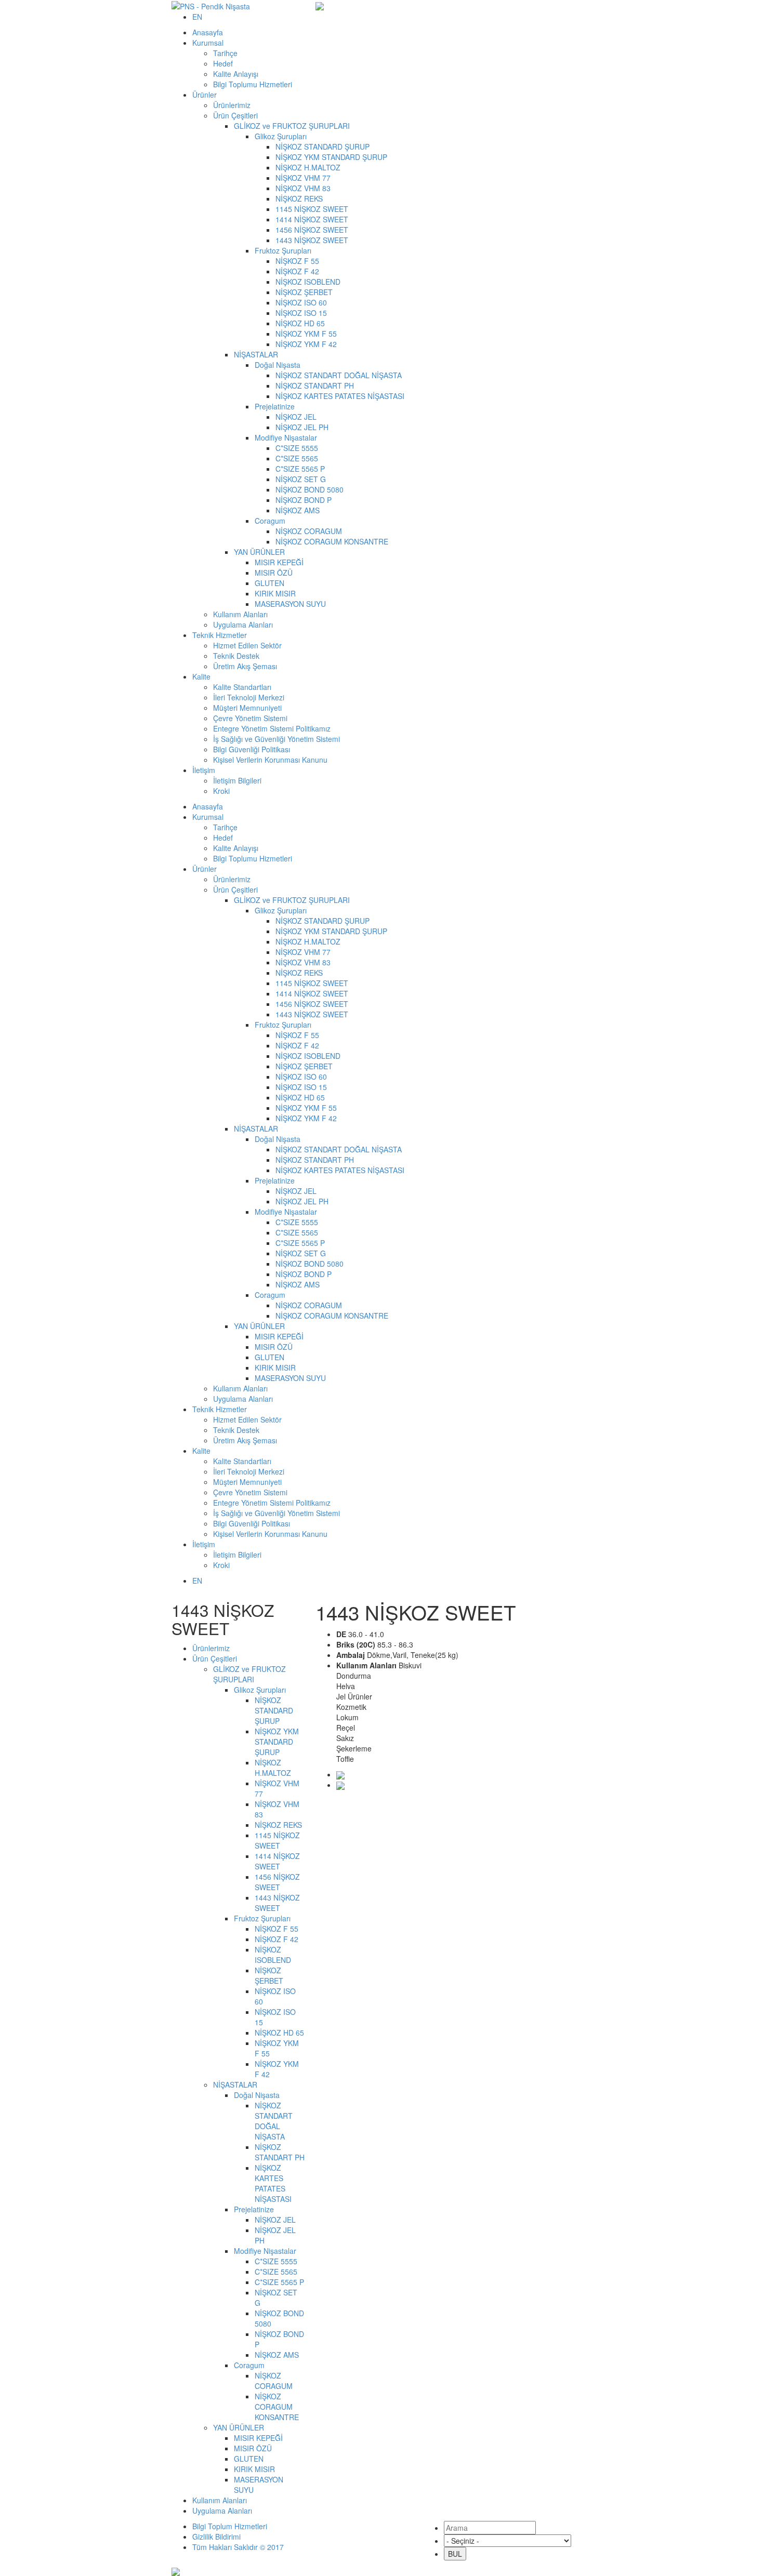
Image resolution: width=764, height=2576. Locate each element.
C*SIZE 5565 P (300, 469)
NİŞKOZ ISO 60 (301, 302)
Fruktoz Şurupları (283, 250)
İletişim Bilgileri (237, 780)
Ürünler (205, 95)
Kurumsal (208, 43)
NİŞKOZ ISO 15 (301, 313)
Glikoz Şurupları (281, 136)
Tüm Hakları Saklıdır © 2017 (238, 2547)
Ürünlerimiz (232, 105)
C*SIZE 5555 (297, 448)
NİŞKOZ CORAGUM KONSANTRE (332, 541)
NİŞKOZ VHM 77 (303, 178)
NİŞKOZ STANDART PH (315, 386)
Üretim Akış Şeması (245, 666)
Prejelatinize (275, 406)
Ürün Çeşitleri (235, 115)
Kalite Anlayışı (236, 74)
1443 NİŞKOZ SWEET (312, 240)
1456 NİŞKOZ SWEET (312, 230)
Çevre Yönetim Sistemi (250, 718)
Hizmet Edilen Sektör (247, 645)
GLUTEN (269, 583)
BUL (455, 2554)
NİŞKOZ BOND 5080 (309, 489)
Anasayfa (208, 32)
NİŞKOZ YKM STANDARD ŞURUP (331, 157)
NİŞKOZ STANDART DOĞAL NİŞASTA (339, 375)
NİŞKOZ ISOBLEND (308, 282)
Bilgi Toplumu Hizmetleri (253, 84)
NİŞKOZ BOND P (304, 500)
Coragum (270, 521)
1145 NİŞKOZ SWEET (312, 209)
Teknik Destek (236, 656)
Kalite (201, 676)
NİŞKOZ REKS (299, 198)
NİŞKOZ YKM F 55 (306, 334)
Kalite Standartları (242, 687)
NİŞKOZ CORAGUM (309, 531)
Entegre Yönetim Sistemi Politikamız (272, 728)
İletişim (204, 770)
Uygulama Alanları (243, 625)
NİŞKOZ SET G (301, 479)
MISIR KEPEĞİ (279, 562)
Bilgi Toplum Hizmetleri (230, 2526)
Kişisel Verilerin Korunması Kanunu (270, 760)
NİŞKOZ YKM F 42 (306, 344)
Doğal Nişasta (278, 365)
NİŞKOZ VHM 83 (303, 188)
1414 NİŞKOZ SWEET (312, 219)
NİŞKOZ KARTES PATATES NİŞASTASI (340, 396)
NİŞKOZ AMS (298, 510)
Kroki (221, 791)
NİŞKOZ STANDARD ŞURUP (322, 147)
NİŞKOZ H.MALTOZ (308, 167)
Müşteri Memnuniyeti (247, 708)
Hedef (223, 63)
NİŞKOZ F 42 (297, 271)
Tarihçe (225, 53)
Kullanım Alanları (240, 614)
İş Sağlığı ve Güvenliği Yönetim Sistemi (276, 739)
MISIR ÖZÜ (274, 573)
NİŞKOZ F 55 (297, 261)
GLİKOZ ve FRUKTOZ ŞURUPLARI (292, 126)
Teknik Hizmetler (220, 635)
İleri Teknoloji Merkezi (249, 697)
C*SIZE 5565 (298, 458)
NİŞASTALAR (256, 354)
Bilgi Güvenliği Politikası (252, 749)
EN (197, 17)
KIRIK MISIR (275, 593)
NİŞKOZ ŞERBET (304, 292)
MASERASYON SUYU (290, 604)
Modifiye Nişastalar (286, 437)
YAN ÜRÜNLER (259, 552)
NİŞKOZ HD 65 (300, 323)
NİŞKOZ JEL (296, 417)
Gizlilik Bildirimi (216, 2537)
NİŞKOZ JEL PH (302, 427)
